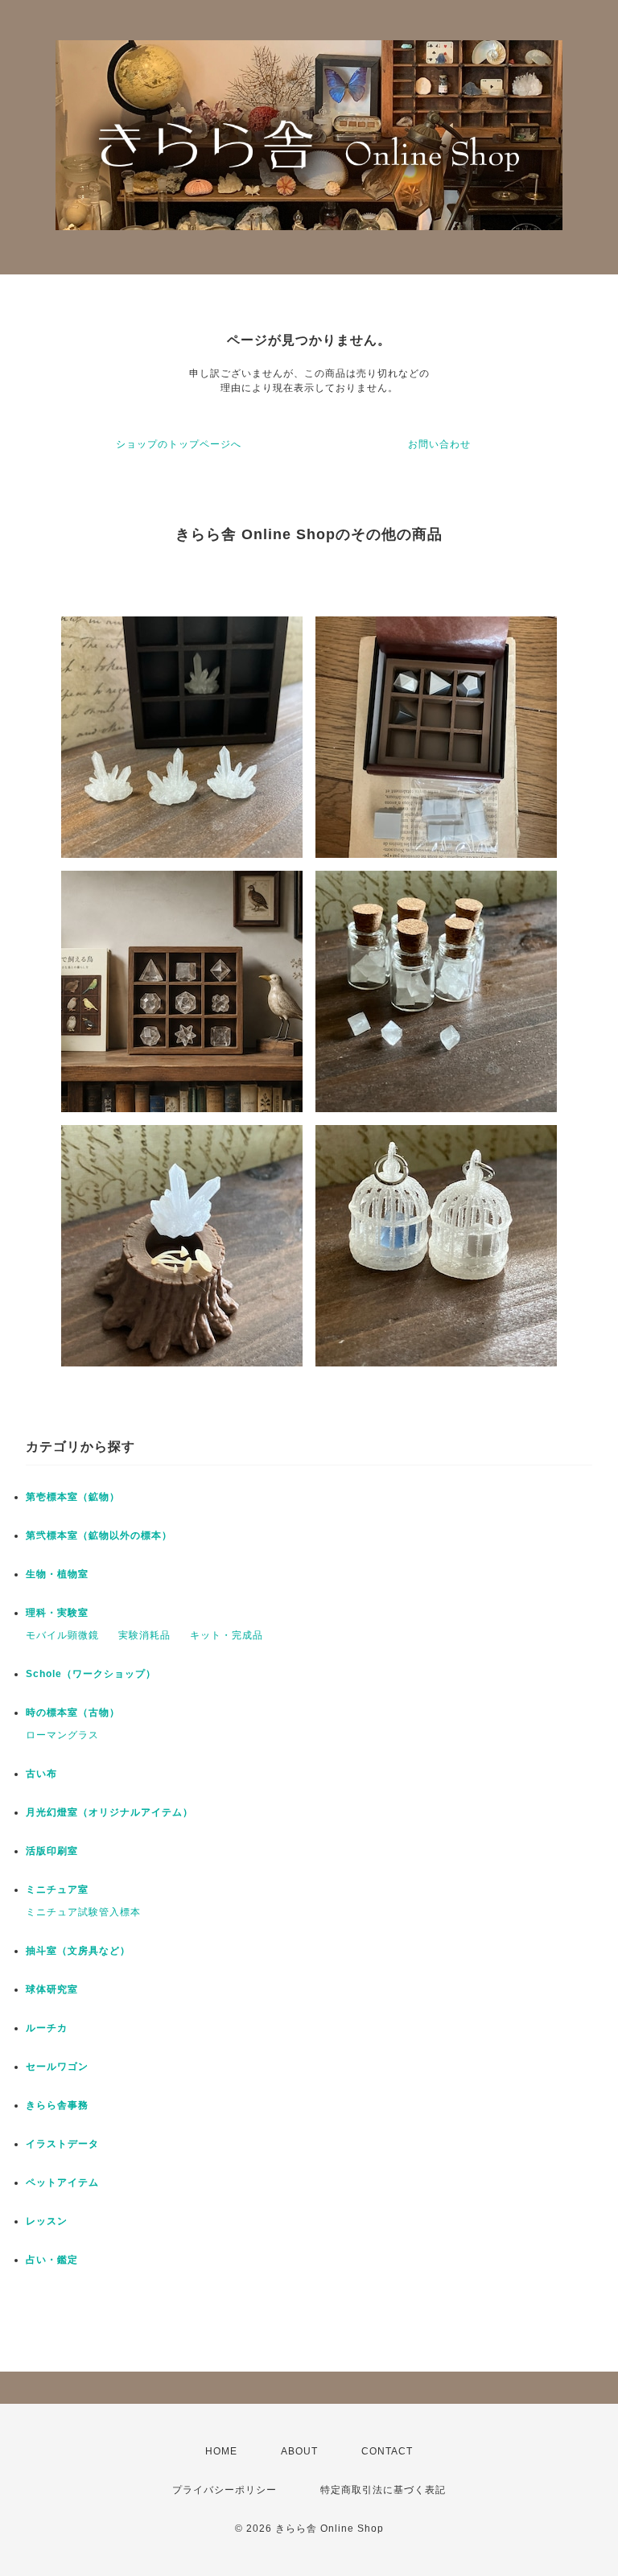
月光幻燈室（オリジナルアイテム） (109, 1812)
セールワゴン (57, 2067)
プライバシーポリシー (225, 2490)
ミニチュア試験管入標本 (83, 1912)
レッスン (47, 2221)
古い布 (41, 1774)
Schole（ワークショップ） (91, 1674)
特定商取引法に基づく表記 (383, 2490)
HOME (221, 2451)
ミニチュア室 (57, 1890)
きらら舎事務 (57, 2105)
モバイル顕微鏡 (62, 1635)
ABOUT (299, 2451)
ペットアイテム (62, 2182)
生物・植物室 (57, 1574)
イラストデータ (62, 2144)
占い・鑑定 (52, 2260)
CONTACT (387, 2451)
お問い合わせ (439, 444)
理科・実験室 (57, 1613)
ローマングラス (62, 1735)
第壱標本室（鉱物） (73, 1497)
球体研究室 (52, 1989)
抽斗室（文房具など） (78, 1951)
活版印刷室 (52, 1851)
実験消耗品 (144, 1635)
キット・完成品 (227, 1635)
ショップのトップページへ (179, 444)
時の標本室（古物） (73, 1713)
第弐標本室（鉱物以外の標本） (99, 1535)
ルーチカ (47, 2028)
